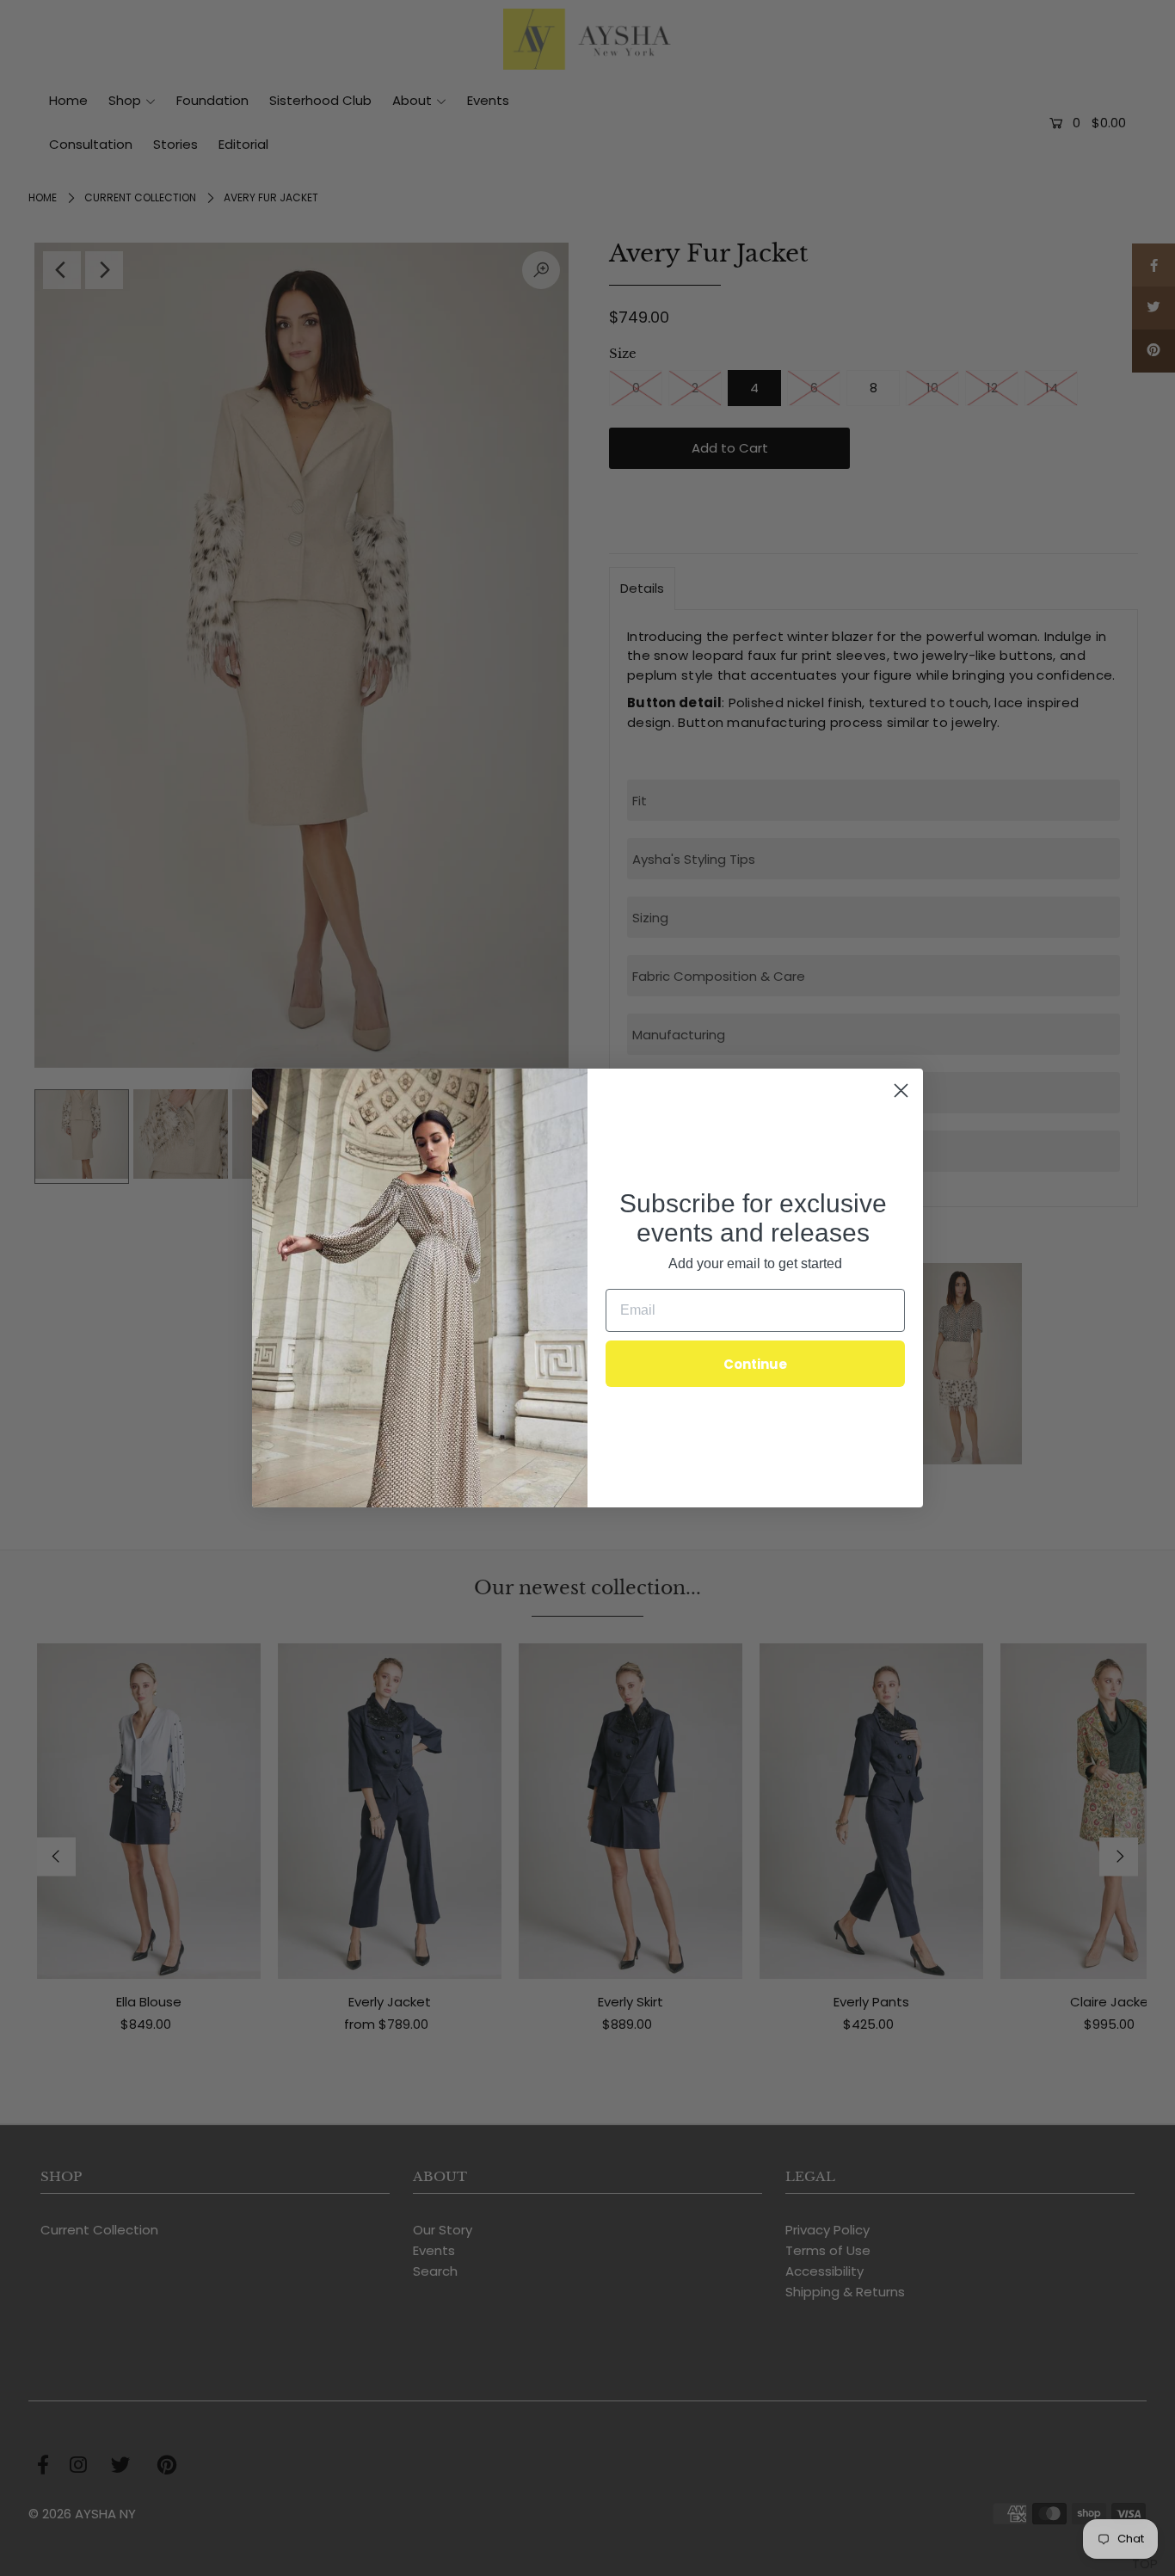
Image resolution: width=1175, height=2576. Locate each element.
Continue (755, 1364)
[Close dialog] (901, 1091)
